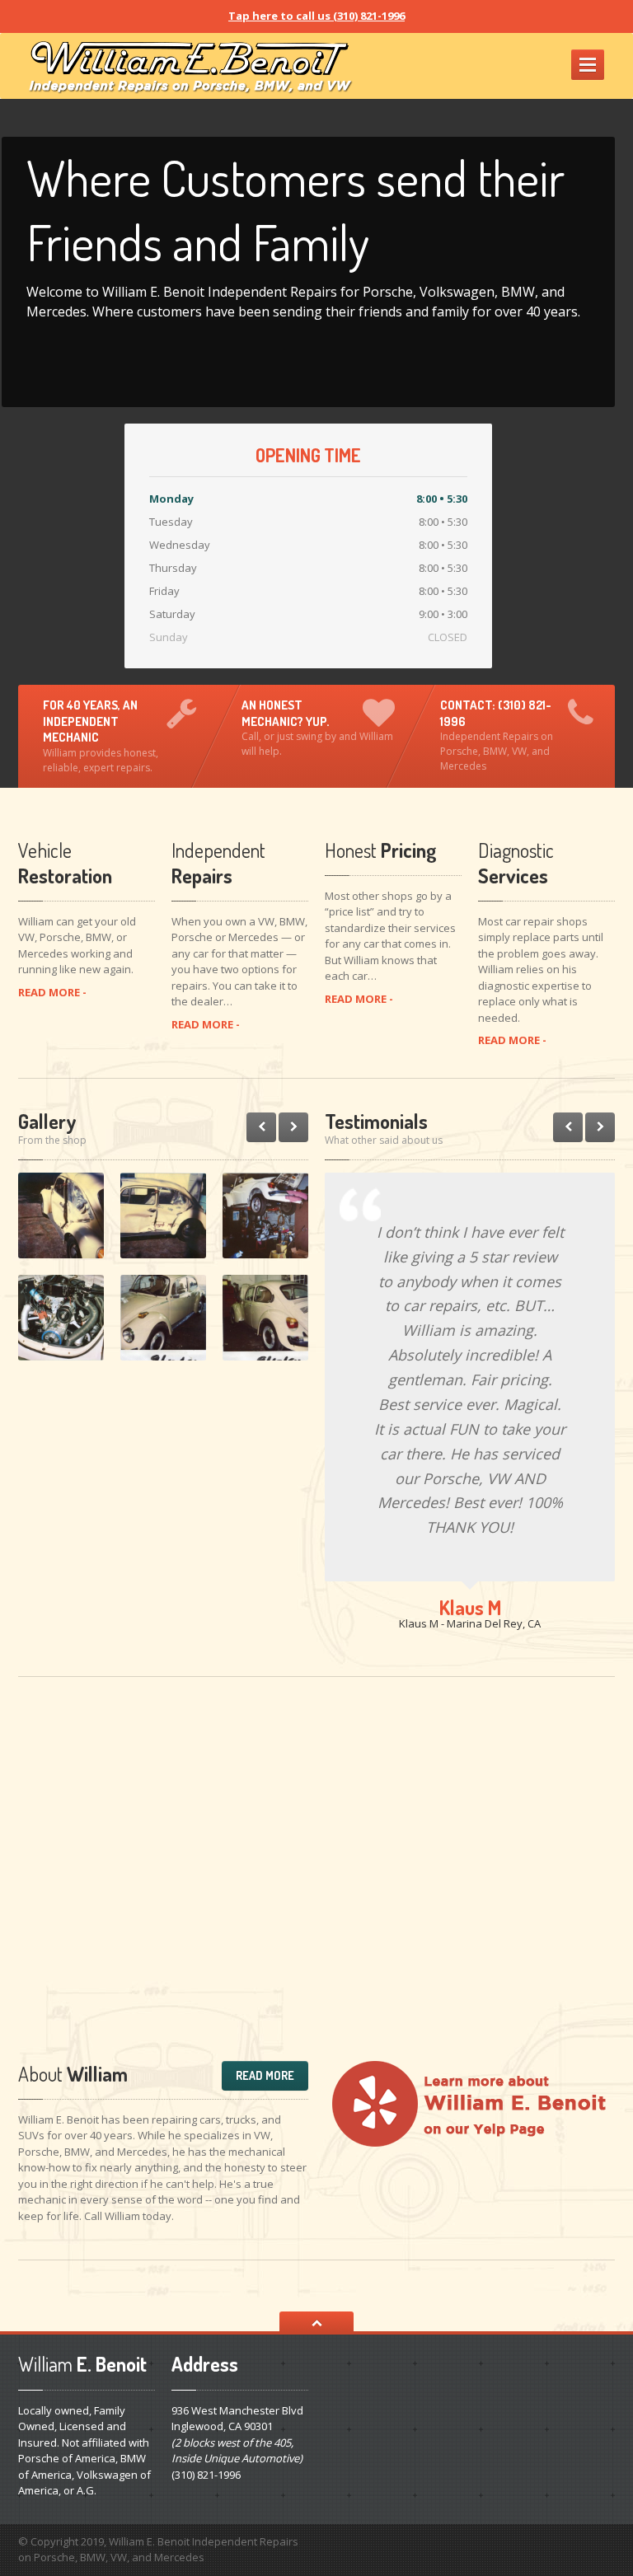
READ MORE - (52, 992)
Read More (265, 2075)
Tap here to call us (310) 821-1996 (316, 16)
